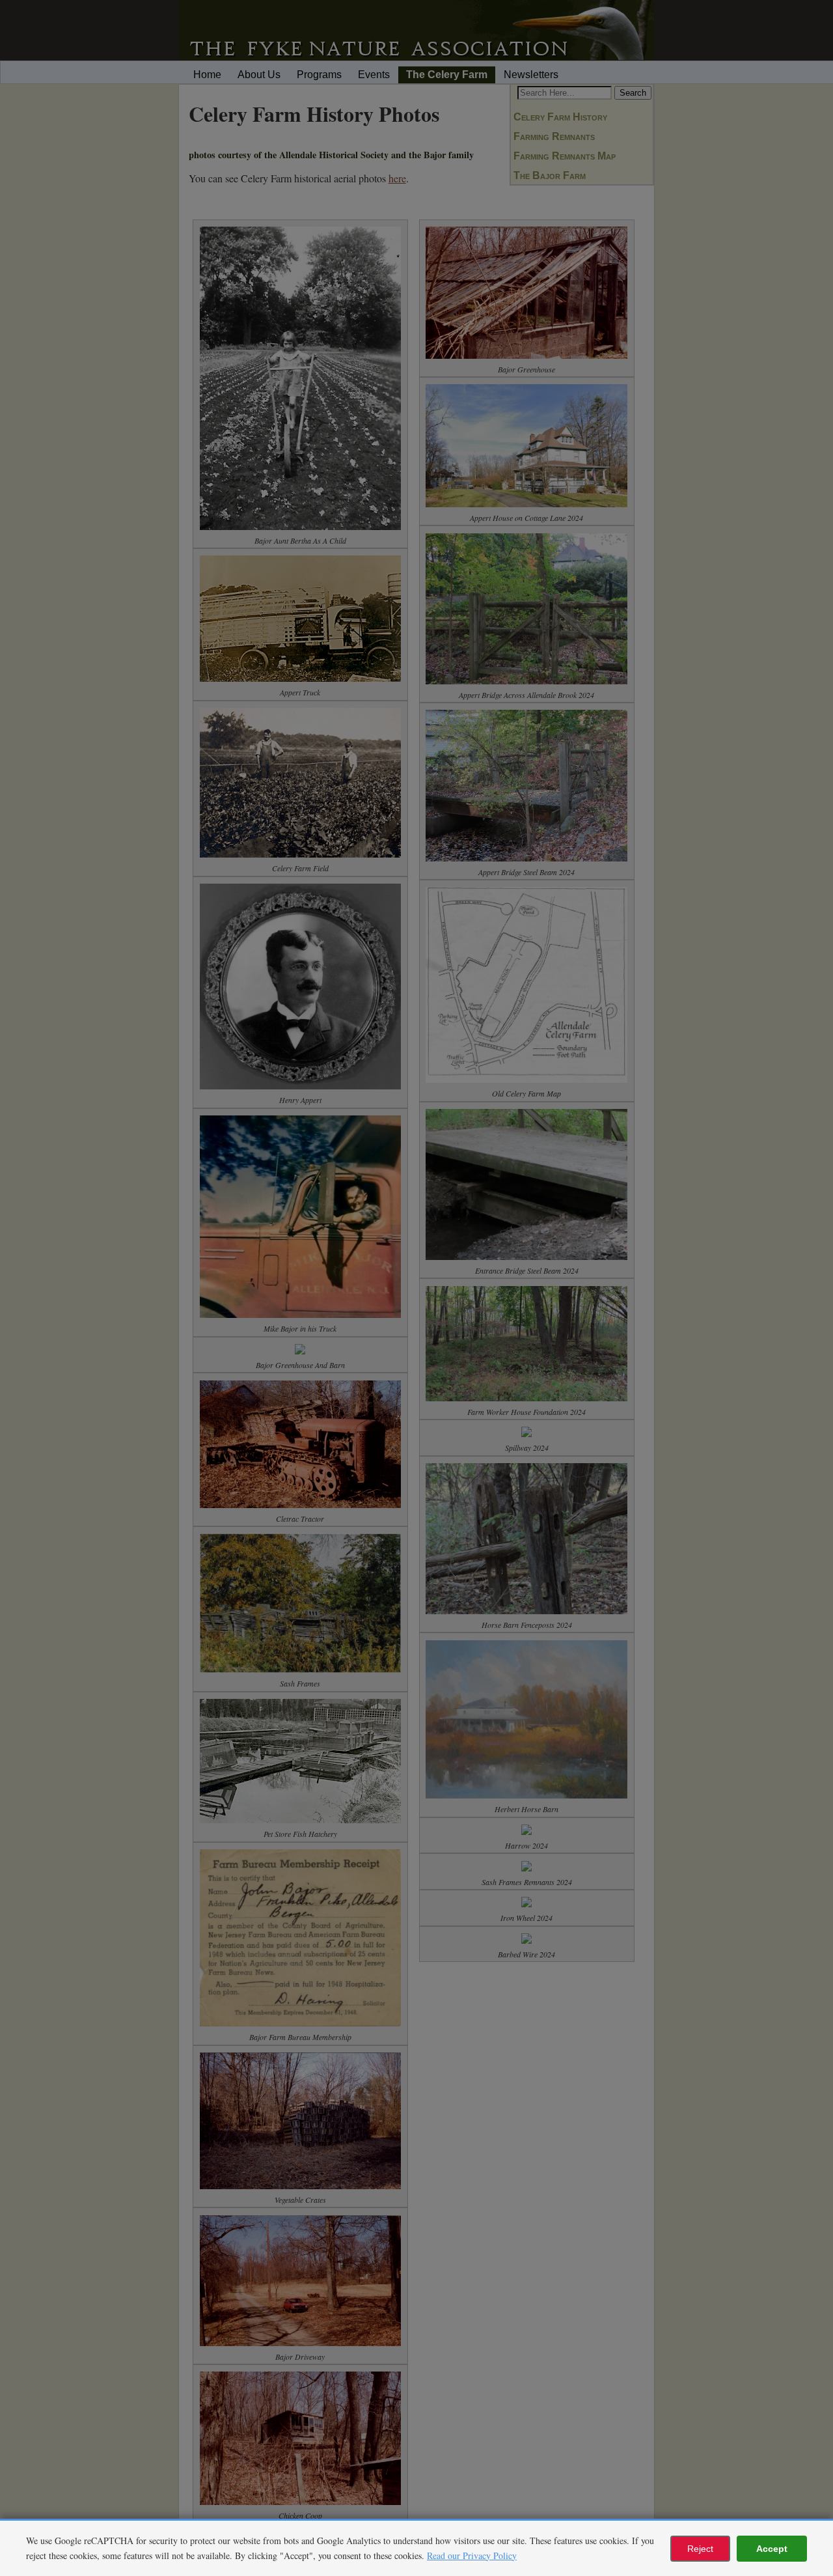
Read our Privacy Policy (472, 2555)
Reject (700, 2549)
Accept (772, 2549)
